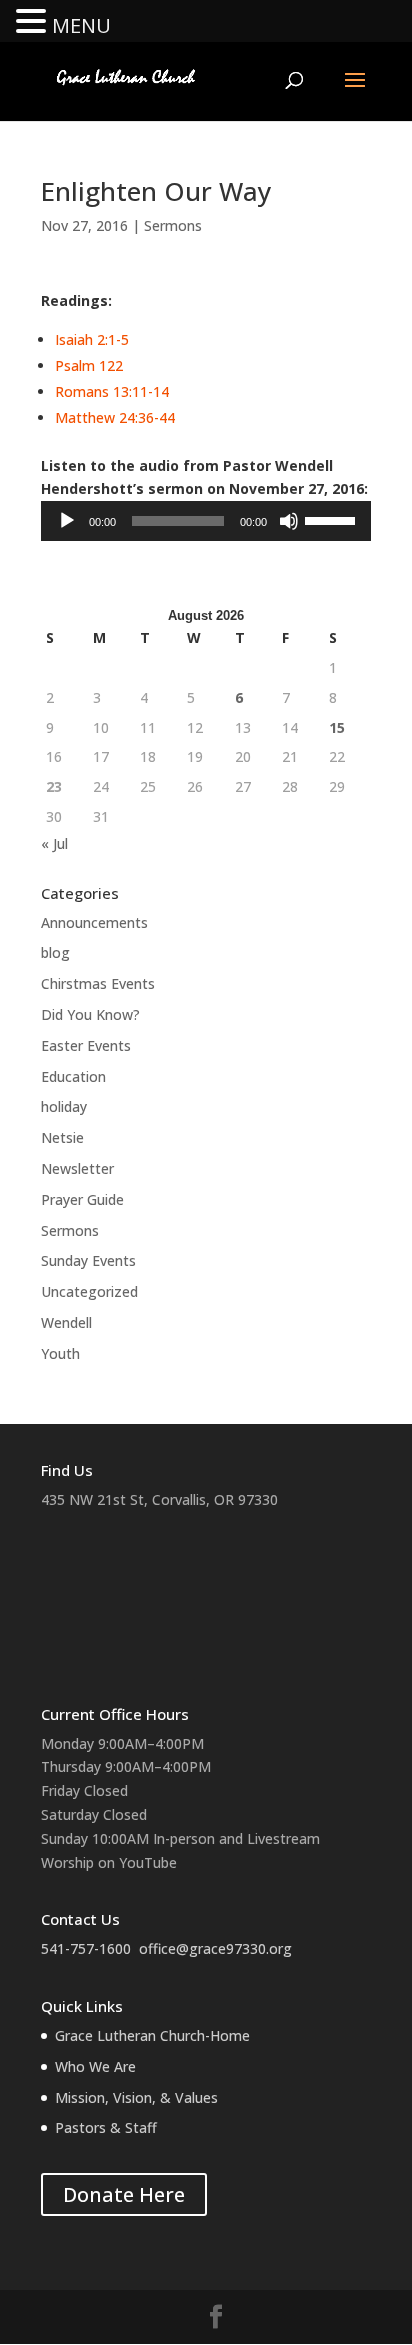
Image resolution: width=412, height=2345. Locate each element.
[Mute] (289, 521)
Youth (60, 1353)
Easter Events (86, 1045)
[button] (34, 22)
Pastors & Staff (106, 2127)
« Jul (54, 843)
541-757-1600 (86, 1948)
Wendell (66, 1322)
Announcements (94, 922)
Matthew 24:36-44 (115, 417)
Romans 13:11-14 (112, 391)
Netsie (62, 1137)
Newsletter (77, 1168)
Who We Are (95, 2066)
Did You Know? (90, 1014)
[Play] (67, 521)
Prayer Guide (82, 1199)
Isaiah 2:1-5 (92, 339)
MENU (81, 25)
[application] (206, 521)
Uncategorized (89, 1291)
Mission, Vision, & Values (136, 2097)
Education (73, 1076)
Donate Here (124, 2194)
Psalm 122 (89, 365)
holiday (64, 1106)
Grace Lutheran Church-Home (152, 2035)
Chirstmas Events (98, 983)
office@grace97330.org (215, 1948)
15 (337, 727)
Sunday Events (88, 1260)
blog (55, 952)
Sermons (173, 225)
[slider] (333, 519)
